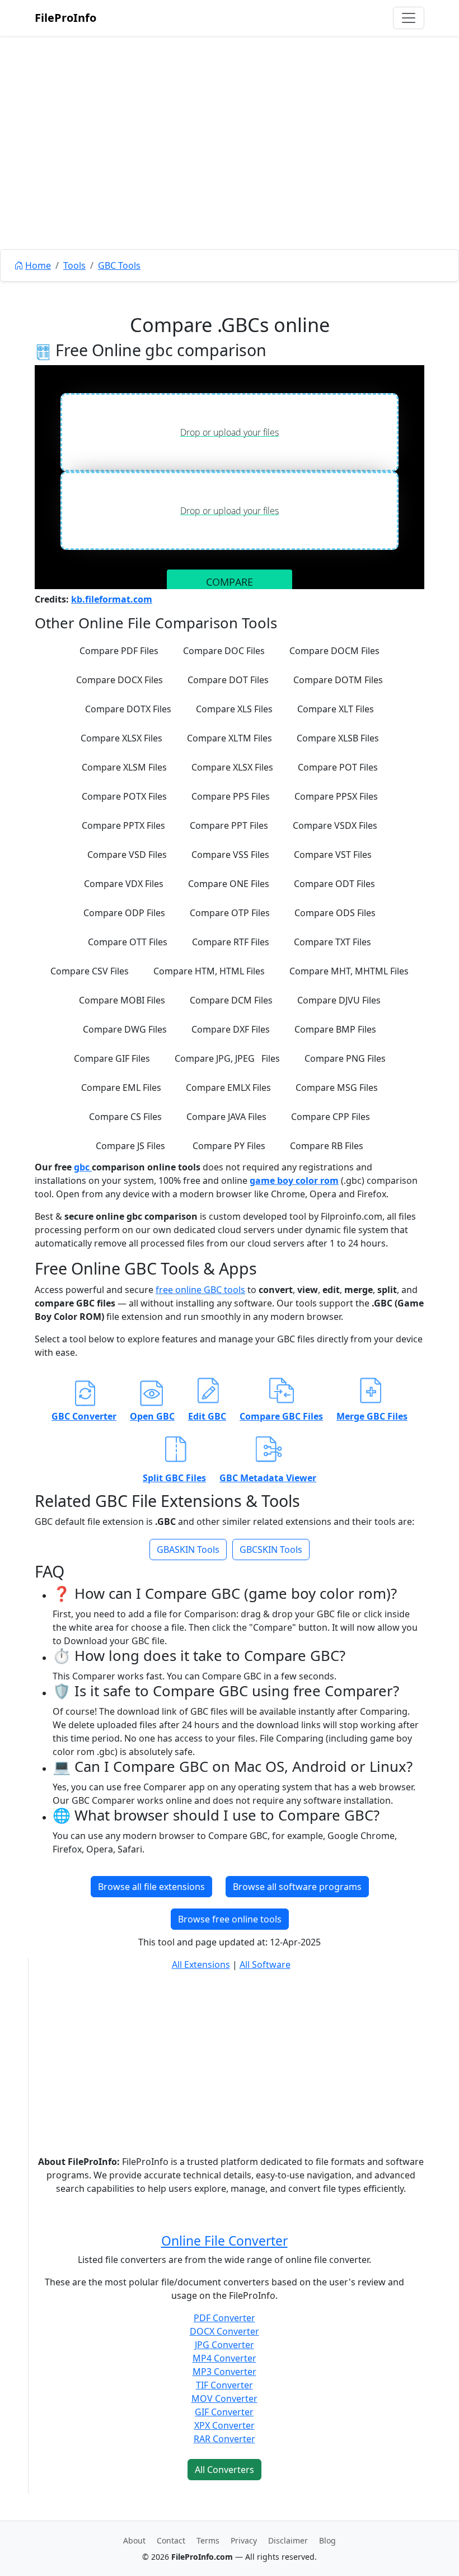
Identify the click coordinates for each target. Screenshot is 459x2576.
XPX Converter (224, 2425)
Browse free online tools (230, 1919)
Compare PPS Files (231, 796)
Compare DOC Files (224, 651)
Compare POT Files (338, 767)
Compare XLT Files (336, 709)
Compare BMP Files (335, 1029)
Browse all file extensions (151, 1887)
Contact (171, 2540)
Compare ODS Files (335, 913)
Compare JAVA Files (226, 1117)
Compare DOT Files (228, 680)
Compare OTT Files (128, 942)
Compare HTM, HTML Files (209, 971)
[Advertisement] (230, 168)
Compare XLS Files (234, 709)
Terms (208, 2540)
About (134, 2540)
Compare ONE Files (229, 884)
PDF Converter (224, 2318)
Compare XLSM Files (124, 767)
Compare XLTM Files (230, 738)
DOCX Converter (224, 2331)
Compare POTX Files (124, 796)
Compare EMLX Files (228, 1088)
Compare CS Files (125, 1117)
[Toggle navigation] (409, 18)
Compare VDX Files (124, 884)
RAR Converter (224, 2439)
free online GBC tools (200, 1290)
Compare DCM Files (231, 1000)
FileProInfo (65, 18)
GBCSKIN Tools (271, 1550)
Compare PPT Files (229, 825)
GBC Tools (119, 265)
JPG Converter (224, 2345)
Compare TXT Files (332, 942)
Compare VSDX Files (335, 825)
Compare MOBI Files (122, 1000)
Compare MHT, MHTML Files (349, 971)
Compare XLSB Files (338, 738)
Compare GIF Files (112, 1058)
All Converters (224, 2470)
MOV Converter (224, 2398)
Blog (327, 2540)
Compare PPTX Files (123, 825)
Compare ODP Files (124, 913)
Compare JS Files (130, 1146)
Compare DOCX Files (120, 680)
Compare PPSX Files (336, 796)
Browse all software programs (297, 1887)
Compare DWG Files (125, 1029)
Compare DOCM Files (334, 651)
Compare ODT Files (334, 884)
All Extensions (201, 1964)
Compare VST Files (333, 855)
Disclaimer (288, 2540)
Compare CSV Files (90, 971)
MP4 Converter (224, 2358)
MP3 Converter (224, 2372)
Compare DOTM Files (338, 680)
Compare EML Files (121, 1088)
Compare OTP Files (230, 913)
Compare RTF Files (231, 942)
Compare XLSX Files (121, 738)
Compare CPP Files (331, 1117)
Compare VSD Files (127, 855)
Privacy (244, 2540)
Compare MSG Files (337, 1088)
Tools (74, 265)
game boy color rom (294, 1180)
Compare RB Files (327, 1146)
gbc (83, 1167)
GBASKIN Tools (188, 1550)
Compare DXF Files (231, 1029)
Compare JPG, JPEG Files (227, 1058)
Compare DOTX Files (128, 709)
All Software (265, 1964)
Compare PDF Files (119, 651)
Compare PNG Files (345, 1058)
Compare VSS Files (230, 855)
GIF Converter (224, 2412)
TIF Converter (224, 2385)
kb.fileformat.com (112, 599)
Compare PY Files (229, 1146)
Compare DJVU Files (339, 1000)
